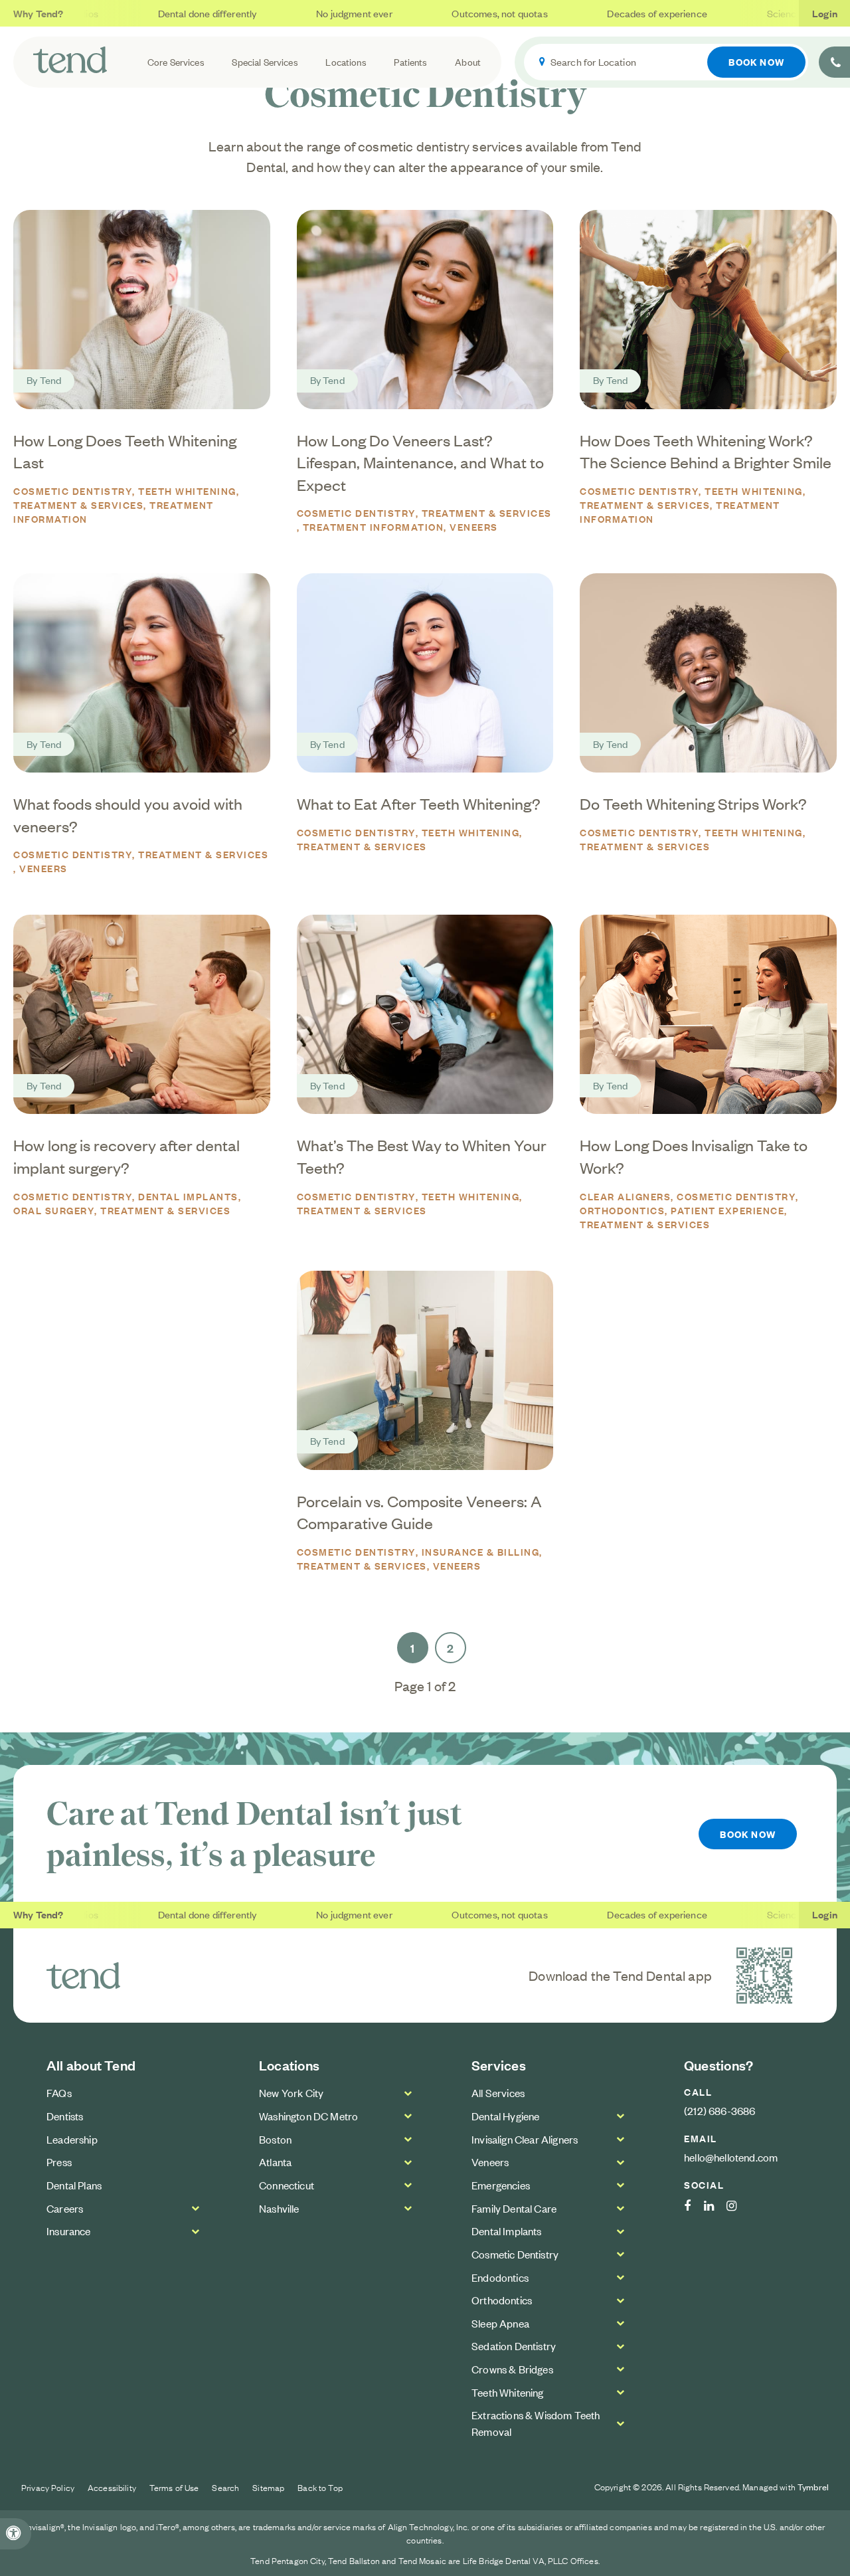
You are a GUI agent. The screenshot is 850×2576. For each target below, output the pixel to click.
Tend (51, 380)
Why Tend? (39, 13)
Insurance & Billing (481, 1551)
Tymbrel (813, 2487)
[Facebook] (694, 2206)
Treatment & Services (78, 505)
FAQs (59, 2092)
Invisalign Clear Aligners (525, 2139)
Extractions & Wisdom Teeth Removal (536, 2423)
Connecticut (287, 2185)
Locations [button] (346, 61)
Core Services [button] (176, 61)
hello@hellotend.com (731, 2157)
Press (59, 2162)
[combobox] (666, 62)
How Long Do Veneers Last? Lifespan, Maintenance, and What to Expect (420, 462)
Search (225, 2487)
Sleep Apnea (500, 2323)
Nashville (279, 2208)
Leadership (72, 2139)
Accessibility (112, 2487)
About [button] (468, 61)
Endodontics (500, 2277)
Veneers (474, 526)
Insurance (69, 2231)
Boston (275, 2139)
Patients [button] (410, 61)
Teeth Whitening (187, 491)
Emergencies (501, 2185)
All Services (498, 2092)
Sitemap (268, 2487)
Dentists (65, 2116)
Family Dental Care (514, 2208)
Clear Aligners (625, 1196)
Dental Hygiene (505, 2116)
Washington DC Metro (308, 2116)
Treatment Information (374, 526)
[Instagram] (738, 2206)
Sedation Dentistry (514, 2346)
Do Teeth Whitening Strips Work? (693, 803)
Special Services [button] (265, 61)
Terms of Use (174, 2487)
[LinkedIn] (716, 2206)
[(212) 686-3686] (834, 62)
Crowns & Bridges (512, 2369)
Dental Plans (74, 2185)
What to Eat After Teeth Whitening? (419, 803)
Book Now (756, 61)
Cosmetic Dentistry (73, 491)
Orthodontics (502, 2300)
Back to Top (320, 2487)
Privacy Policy (48, 2487)
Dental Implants (188, 1196)
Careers (65, 2208)
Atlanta (275, 2162)
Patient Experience (727, 1210)
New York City (291, 2092)
